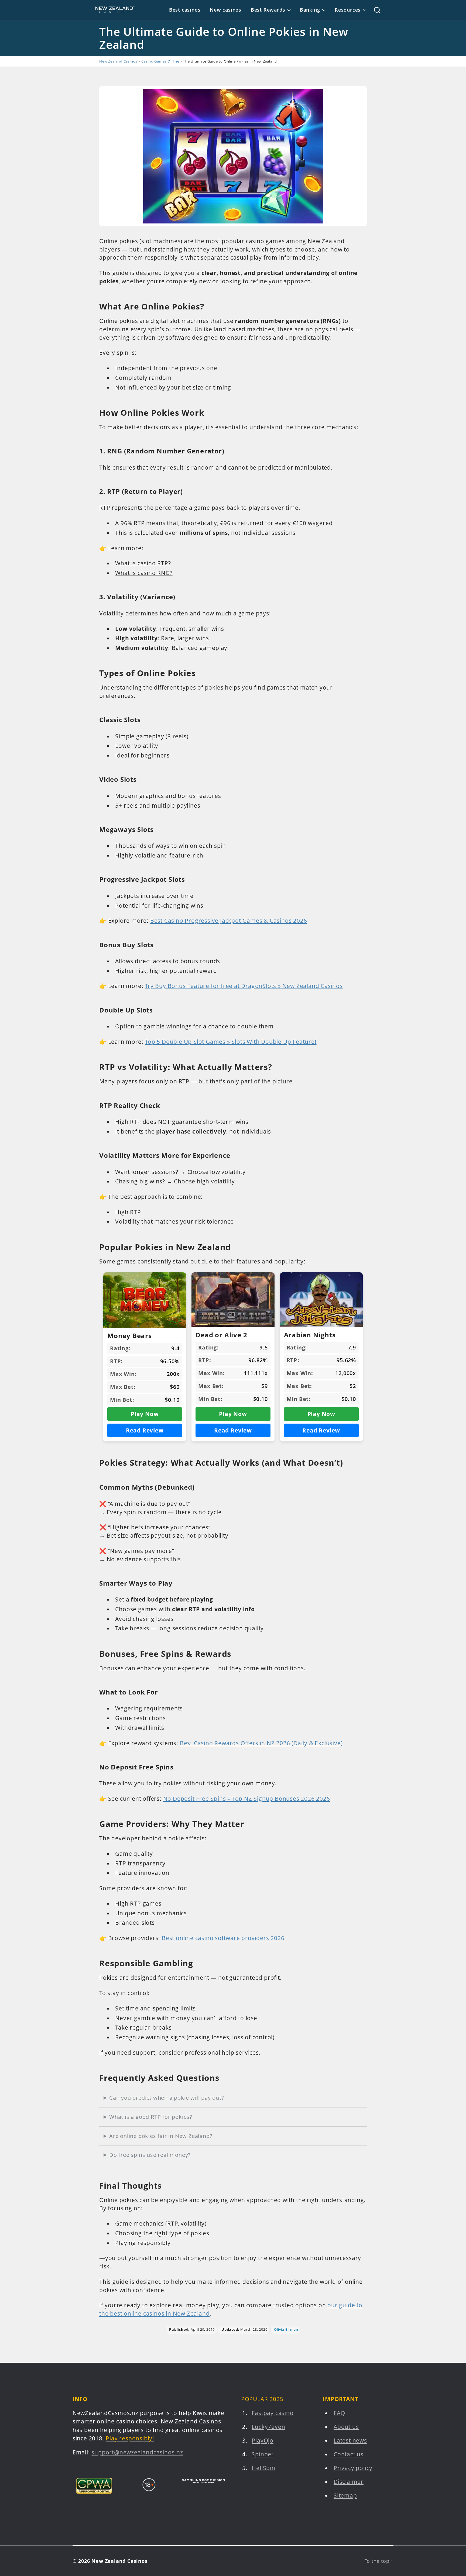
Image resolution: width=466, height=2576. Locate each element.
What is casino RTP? (143, 563)
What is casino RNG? (144, 573)
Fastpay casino (273, 2413)
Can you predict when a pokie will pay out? (167, 2098)
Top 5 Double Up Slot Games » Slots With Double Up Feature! (231, 1042)
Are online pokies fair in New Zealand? (161, 2136)
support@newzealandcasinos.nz (137, 2452)
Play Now (145, 1414)
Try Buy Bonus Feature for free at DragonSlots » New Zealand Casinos (244, 986)
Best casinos (185, 10)
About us (346, 2427)
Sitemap (345, 2496)
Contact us (349, 2454)
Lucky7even (268, 2427)
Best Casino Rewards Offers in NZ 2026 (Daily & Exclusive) (261, 1743)
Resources (348, 10)
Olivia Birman (286, 2329)
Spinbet (263, 2454)
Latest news (350, 2441)
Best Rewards (268, 10)
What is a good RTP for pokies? (151, 2117)
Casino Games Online (160, 61)
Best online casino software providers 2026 (223, 1938)
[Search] (373, 10)
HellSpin (263, 2468)
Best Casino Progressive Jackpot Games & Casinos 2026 (229, 921)
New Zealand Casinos (118, 61)
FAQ (339, 2413)
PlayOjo (263, 2441)
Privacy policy (353, 2468)
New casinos (226, 10)
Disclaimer (349, 2482)
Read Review (145, 1430)
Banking (310, 10)
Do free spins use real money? (150, 2155)
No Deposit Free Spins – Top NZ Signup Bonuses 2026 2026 (247, 1799)
